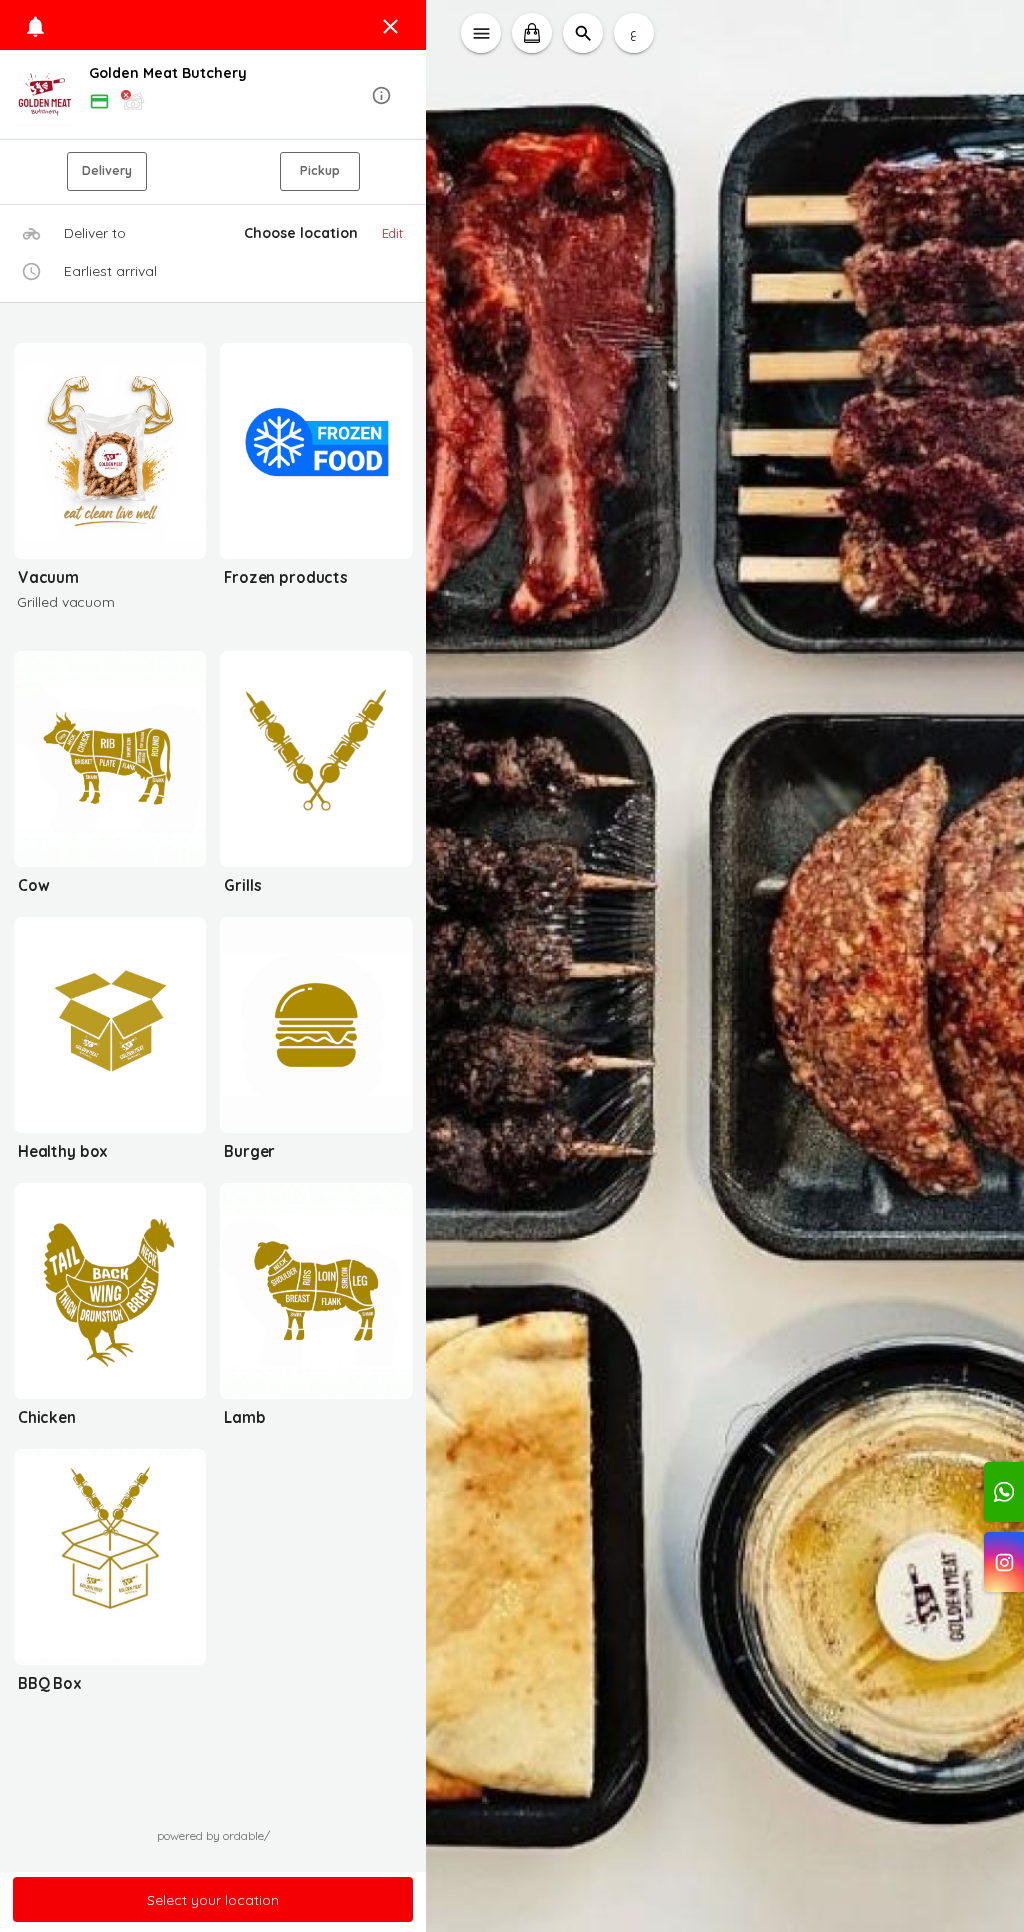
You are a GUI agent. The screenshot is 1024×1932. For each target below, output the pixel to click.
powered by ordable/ (213, 1835)
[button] (213, 95)
